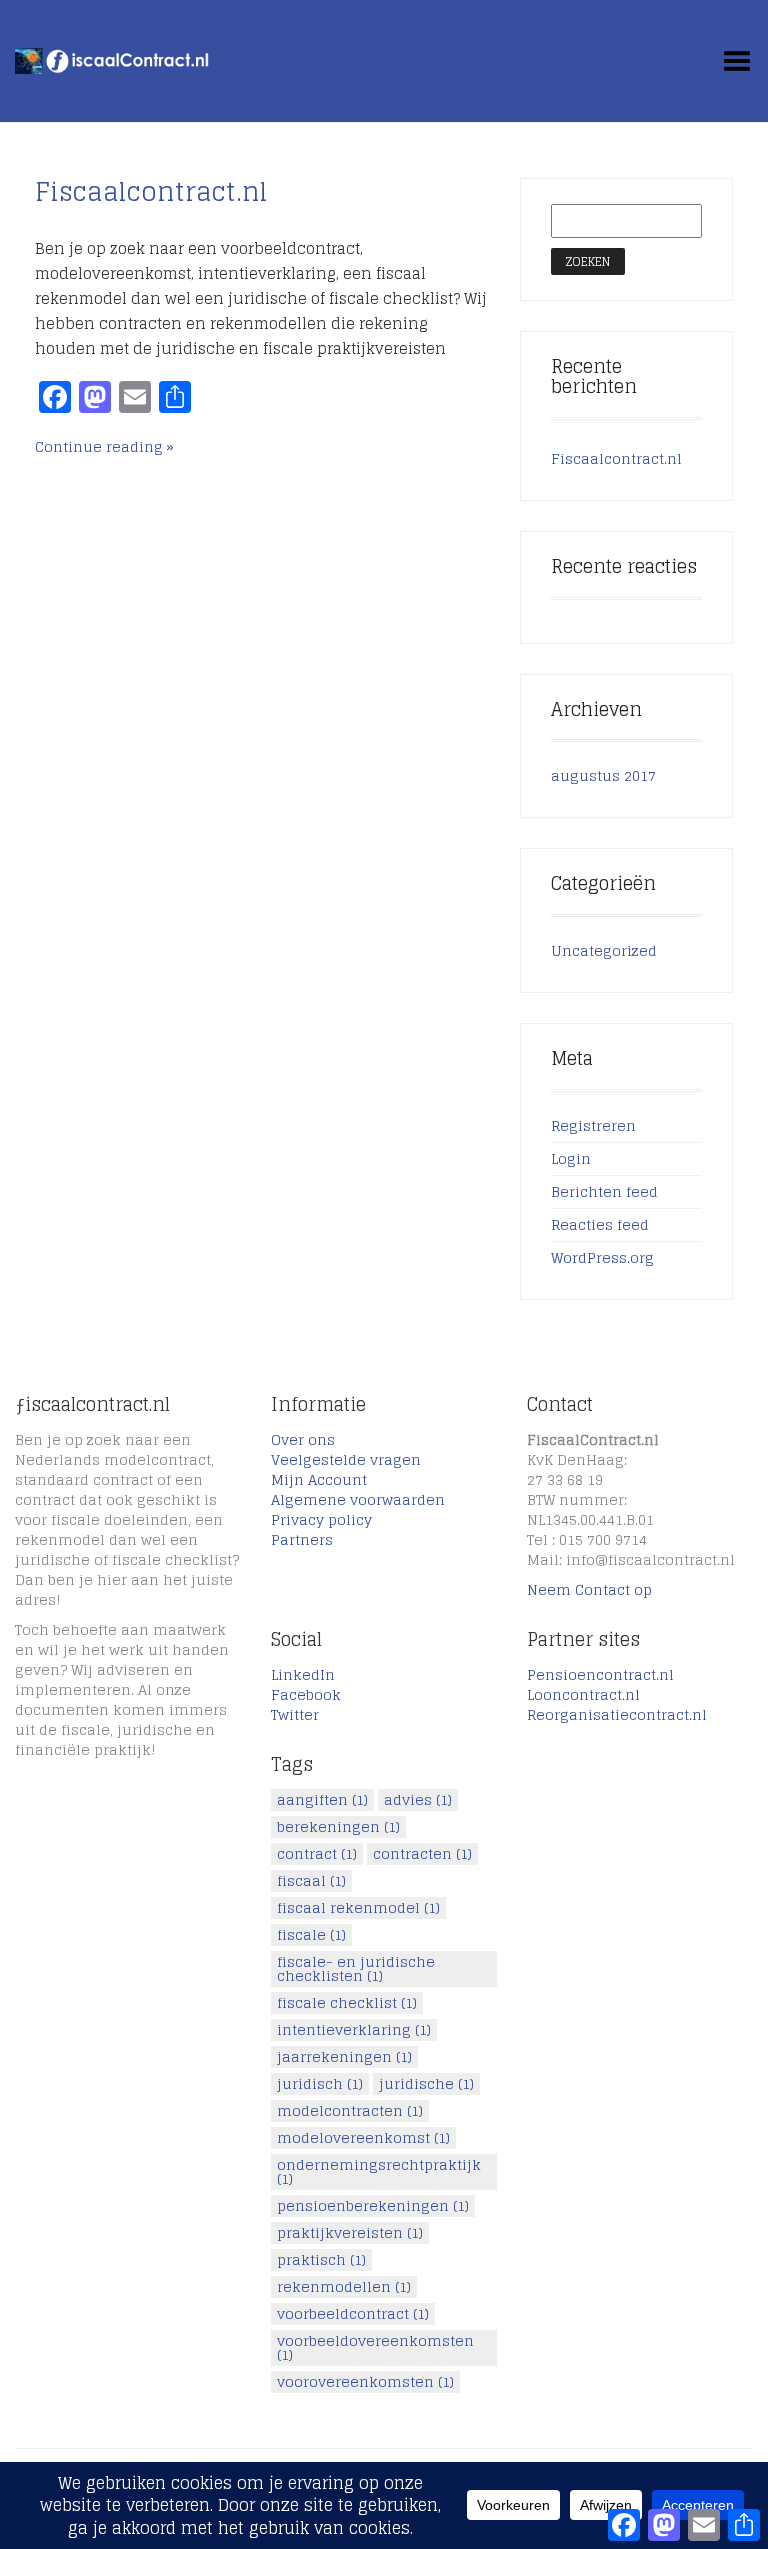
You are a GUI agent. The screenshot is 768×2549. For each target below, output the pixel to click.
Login (571, 1158)
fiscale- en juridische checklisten (356, 1969)
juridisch (320, 2084)
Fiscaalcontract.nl (151, 191)
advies (418, 1800)
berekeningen (338, 1827)
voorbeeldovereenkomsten (375, 2348)
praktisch (321, 2260)
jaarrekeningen (344, 2057)
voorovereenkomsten (365, 2382)
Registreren (593, 1125)
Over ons (303, 1439)
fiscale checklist (347, 2003)
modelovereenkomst (363, 2138)
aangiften (322, 1800)
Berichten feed (604, 1191)
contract (317, 1854)
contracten (422, 1854)
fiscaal (311, 1881)
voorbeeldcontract (353, 2314)
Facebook (306, 1694)
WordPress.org (602, 1257)
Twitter (295, 1714)
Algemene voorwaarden (358, 1499)
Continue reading (99, 447)
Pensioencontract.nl (600, 1674)
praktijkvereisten (350, 2233)
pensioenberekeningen (373, 2206)
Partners (302, 1539)
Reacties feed (600, 1224)
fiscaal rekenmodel (358, 1908)
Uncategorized (604, 950)
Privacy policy (321, 1519)
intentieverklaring (354, 2030)
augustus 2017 (603, 775)
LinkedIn (303, 1674)
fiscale (311, 1935)
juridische (426, 2084)
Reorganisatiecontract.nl (617, 1714)
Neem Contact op (589, 1589)
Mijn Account (319, 1479)
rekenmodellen (344, 2287)
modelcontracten (350, 2111)
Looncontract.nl (583, 1694)
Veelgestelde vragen (346, 1459)
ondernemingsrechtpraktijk (379, 2172)
